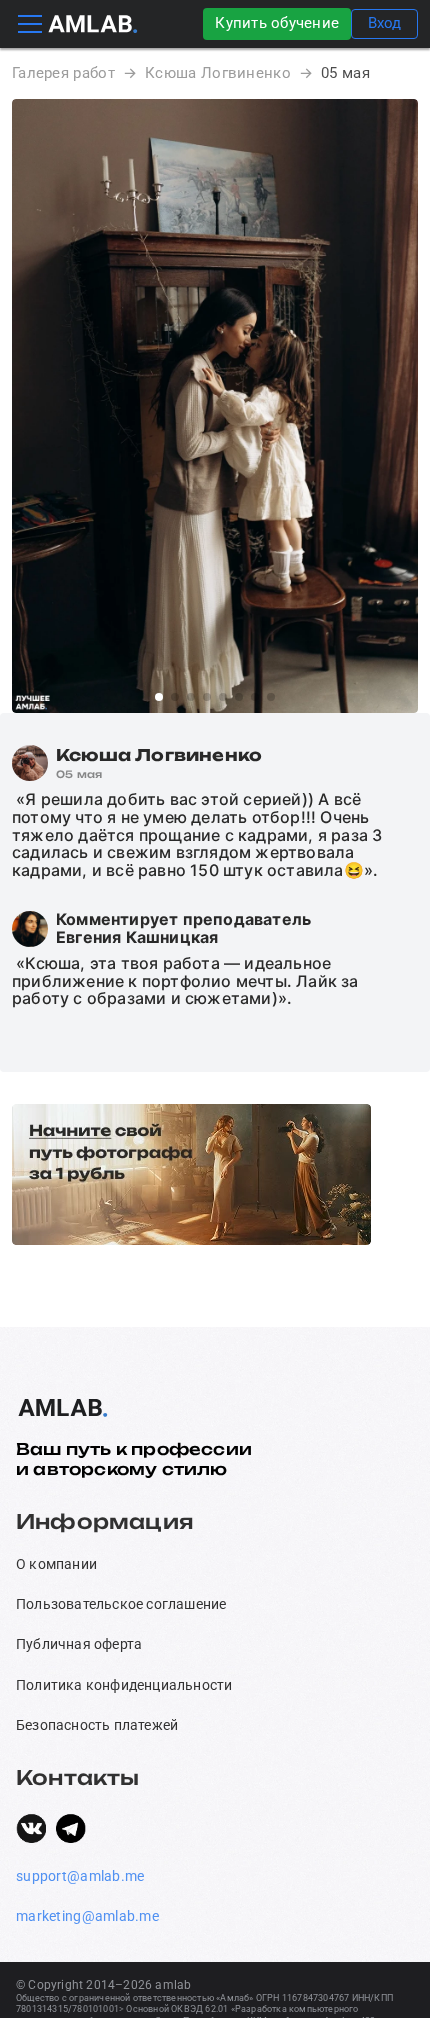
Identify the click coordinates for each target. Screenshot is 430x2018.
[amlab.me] (93, 24)
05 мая (345, 73)
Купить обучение (277, 23)
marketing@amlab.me (87, 1916)
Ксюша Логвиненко (218, 73)
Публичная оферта (79, 1644)
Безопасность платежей (97, 1725)
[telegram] (71, 1828)
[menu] (30, 24)
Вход (384, 23)
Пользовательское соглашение (121, 1604)
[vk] (31, 1828)
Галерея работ (63, 73)
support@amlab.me (80, 1876)
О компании (56, 1564)
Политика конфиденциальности (124, 1685)
